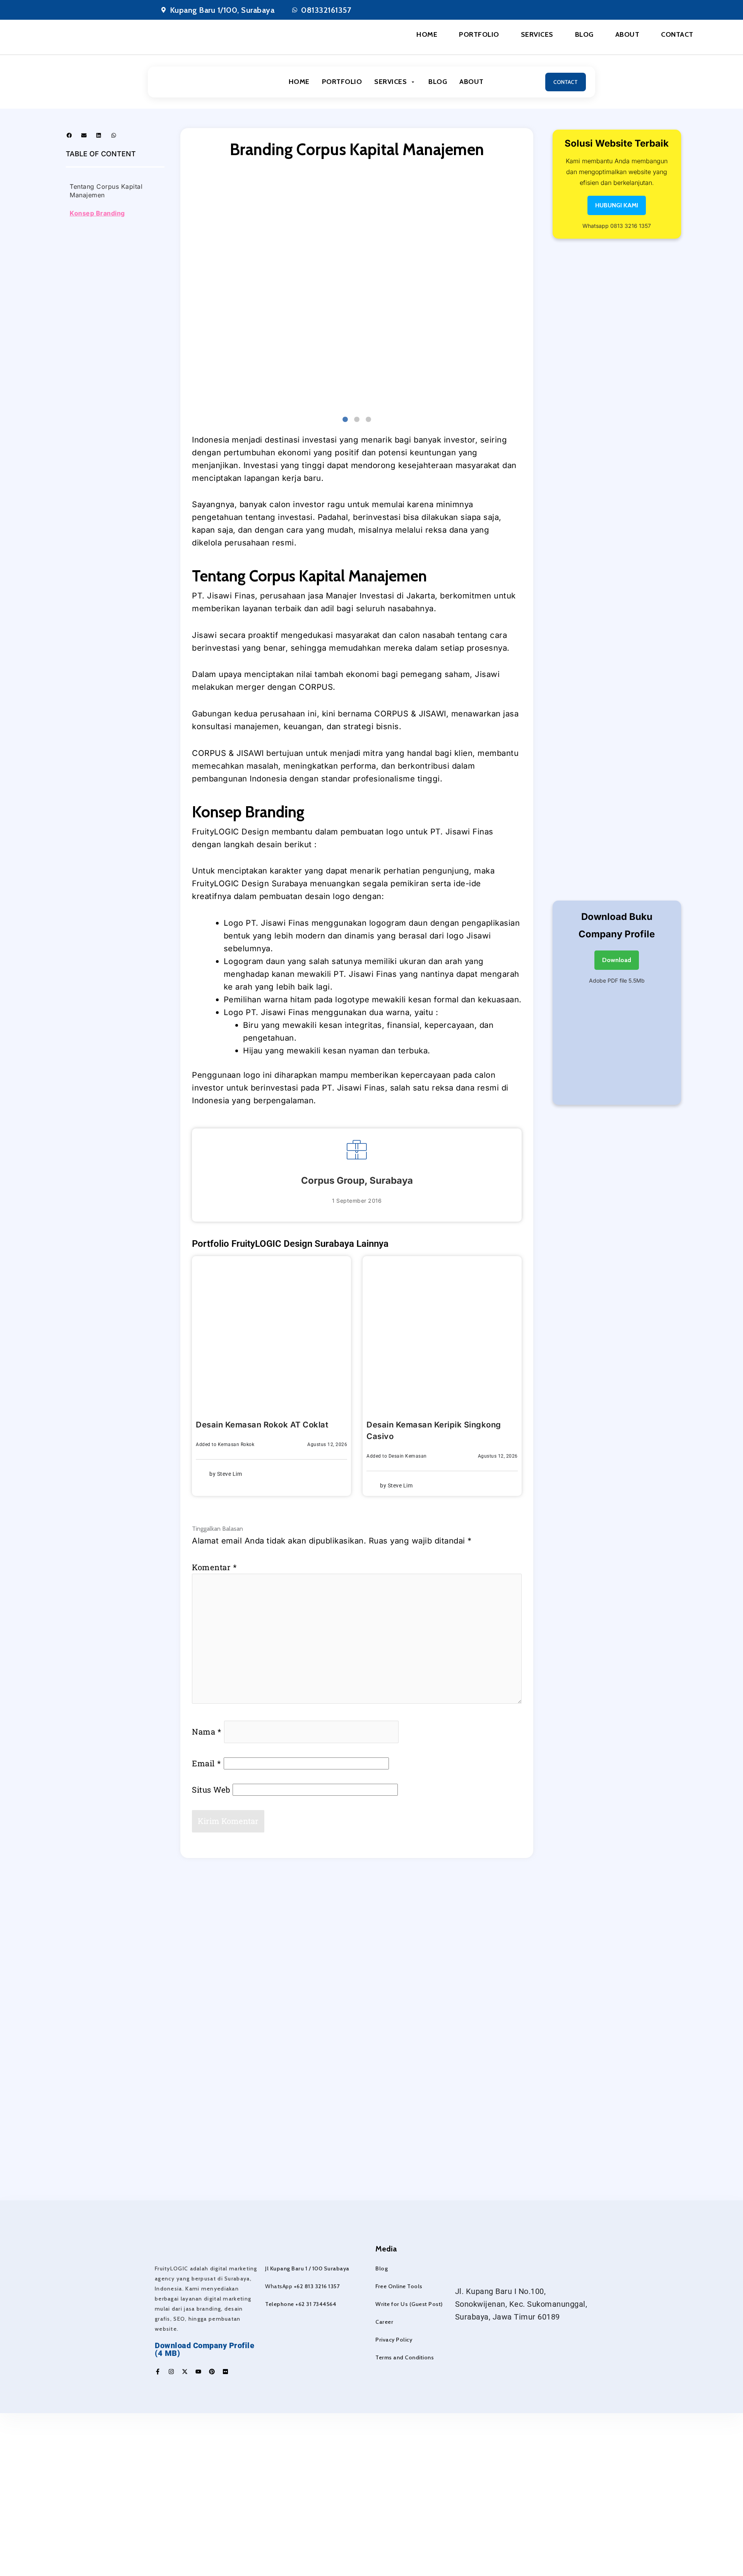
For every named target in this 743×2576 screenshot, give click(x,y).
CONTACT (566, 82)
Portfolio (479, 34)
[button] (69, 135)
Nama (207, 1732)
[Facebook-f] (158, 2372)
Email (207, 1763)
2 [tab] (357, 420)
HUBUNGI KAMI (617, 205)
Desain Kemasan (408, 1456)
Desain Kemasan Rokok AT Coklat (262, 1425)
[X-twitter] (185, 2372)
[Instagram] (171, 2372)
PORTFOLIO (342, 82)
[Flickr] (225, 2372)
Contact (677, 34)
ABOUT (472, 82)
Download (617, 960)
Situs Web (211, 1790)
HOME (299, 82)
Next (527, 291)
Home (427, 34)
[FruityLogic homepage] (192, 82)
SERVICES (390, 82)
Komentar (214, 1567)
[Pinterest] (212, 2372)
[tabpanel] (357, 289)
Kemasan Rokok (236, 1444)
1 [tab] (345, 420)
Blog (584, 34)
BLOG (438, 82)
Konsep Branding (97, 213)
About (627, 34)
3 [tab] (368, 420)
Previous (186, 291)
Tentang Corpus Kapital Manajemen (106, 191)
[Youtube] (198, 2372)
